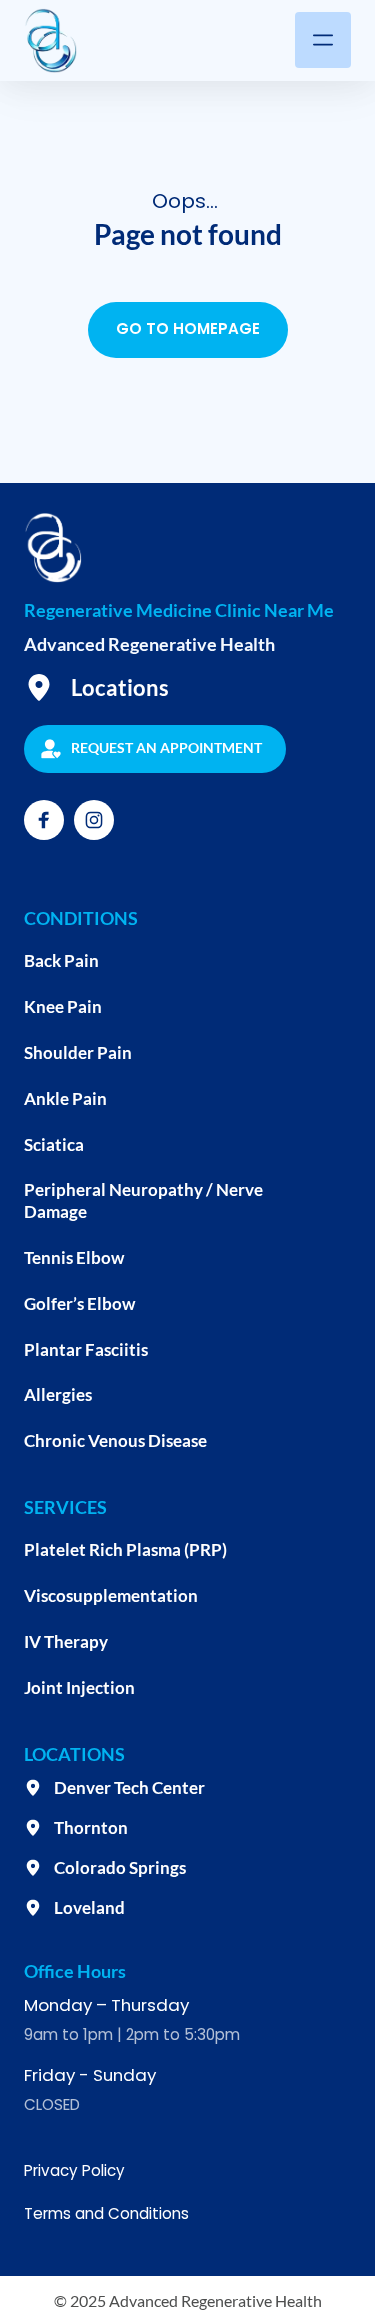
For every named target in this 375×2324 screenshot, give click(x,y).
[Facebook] (44, 820)
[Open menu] (323, 40)
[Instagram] (94, 820)
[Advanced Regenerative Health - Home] (50, 40)
